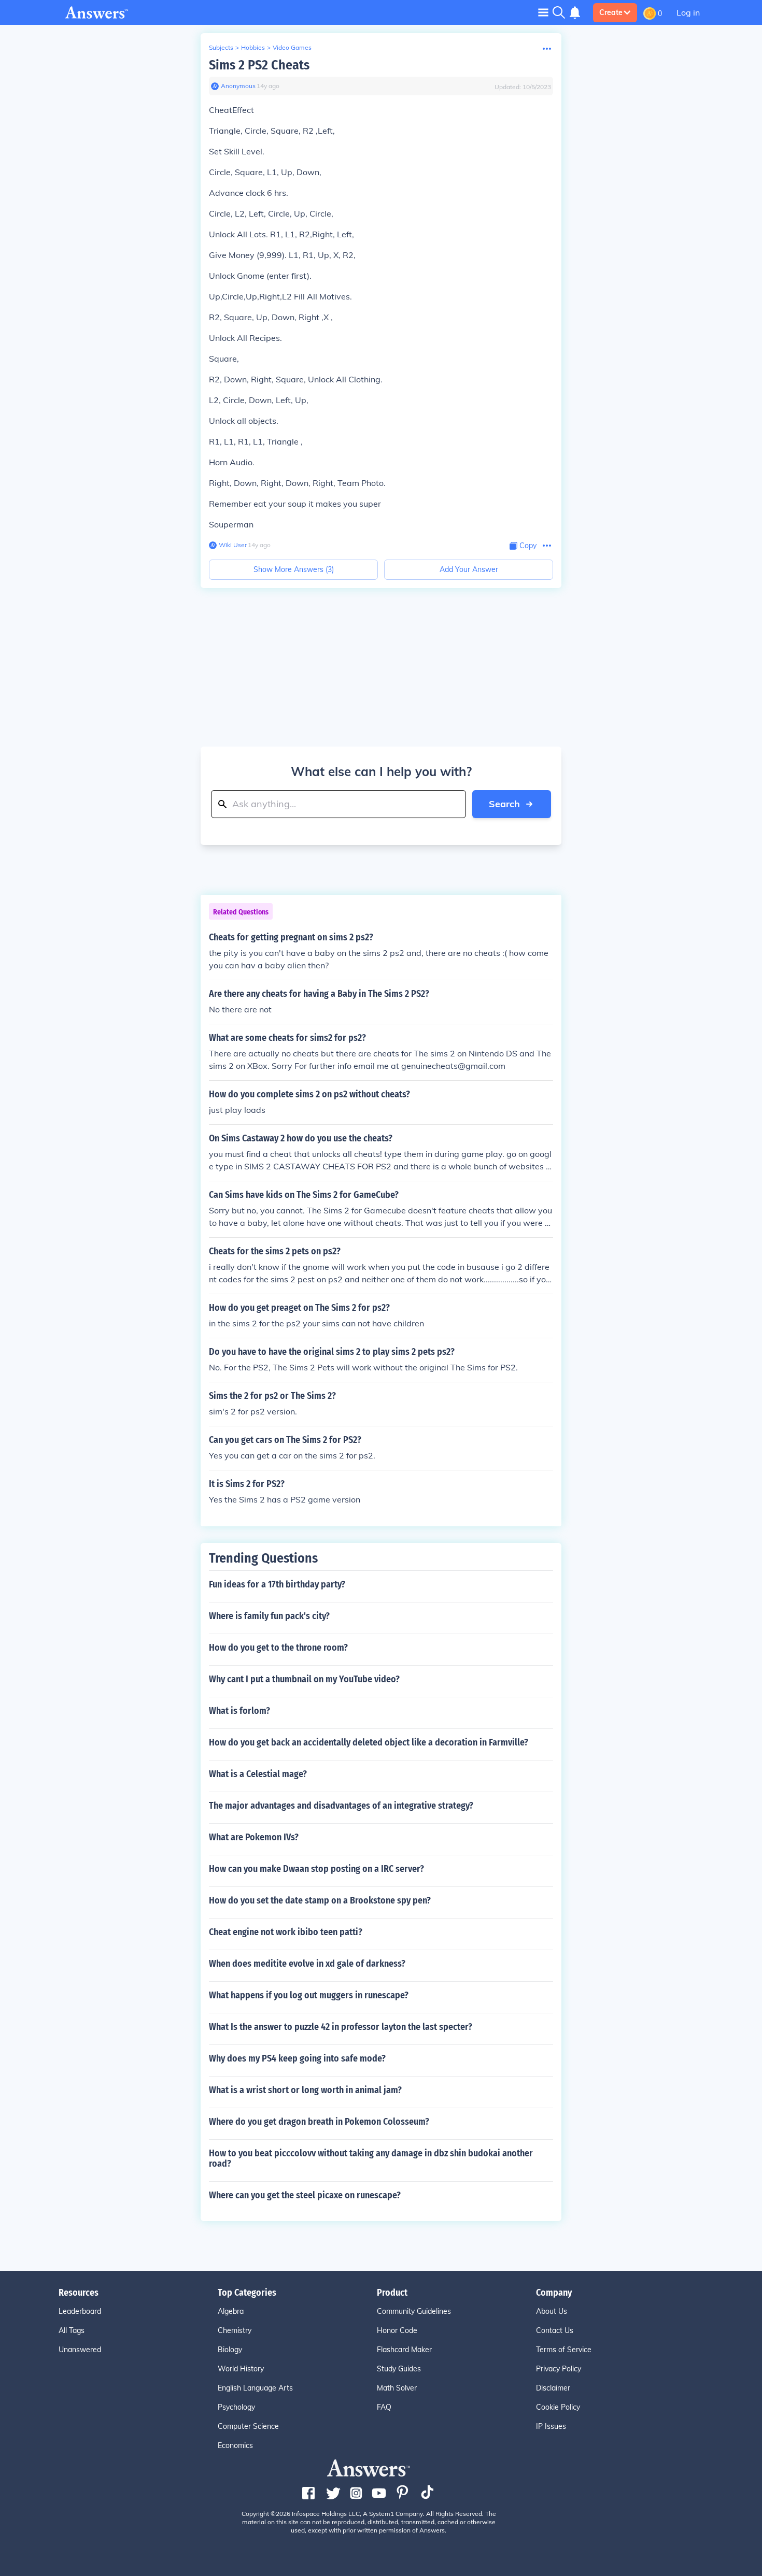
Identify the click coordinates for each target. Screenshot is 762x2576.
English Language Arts (255, 2388)
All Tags (72, 2330)
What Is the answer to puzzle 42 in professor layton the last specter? (341, 2027)
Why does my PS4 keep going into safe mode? (297, 2058)
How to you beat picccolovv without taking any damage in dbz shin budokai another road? (371, 2158)
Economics (235, 2445)
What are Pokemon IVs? (254, 1837)
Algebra (231, 2311)
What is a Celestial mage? (258, 1774)
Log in (688, 12)
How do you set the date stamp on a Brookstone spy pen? (320, 1900)
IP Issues (551, 2426)
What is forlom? (239, 1711)
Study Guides (399, 2369)
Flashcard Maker (404, 2350)
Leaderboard (80, 2311)
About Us (552, 2311)
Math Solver (397, 2388)
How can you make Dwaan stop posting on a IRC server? (316, 1869)
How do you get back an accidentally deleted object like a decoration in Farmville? (369, 1742)
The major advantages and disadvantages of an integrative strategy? (341, 1806)
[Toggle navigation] (543, 12)
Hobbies (253, 47)
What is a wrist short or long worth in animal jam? (305, 2090)
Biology (230, 2350)
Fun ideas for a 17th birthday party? (277, 1584)
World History (241, 2369)
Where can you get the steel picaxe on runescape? (305, 2195)
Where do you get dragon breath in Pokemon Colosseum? (319, 2122)
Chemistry (235, 2330)
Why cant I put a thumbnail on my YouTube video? (304, 1679)
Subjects (221, 47)
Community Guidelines (414, 2311)
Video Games (292, 47)
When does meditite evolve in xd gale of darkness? (307, 1964)
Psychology (236, 2407)
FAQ (384, 2407)
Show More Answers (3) (294, 569)
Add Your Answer (469, 569)
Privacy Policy (559, 2369)
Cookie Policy (558, 2407)
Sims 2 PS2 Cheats (259, 65)
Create (611, 12)
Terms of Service (564, 2350)
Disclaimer (553, 2388)
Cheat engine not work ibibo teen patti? (286, 1932)
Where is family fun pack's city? (269, 1616)
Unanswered (80, 2350)
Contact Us (555, 2330)
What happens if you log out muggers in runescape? (309, 1995)
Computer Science (248, 2426)
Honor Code (397, 2330)
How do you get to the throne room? (278, 1648)
